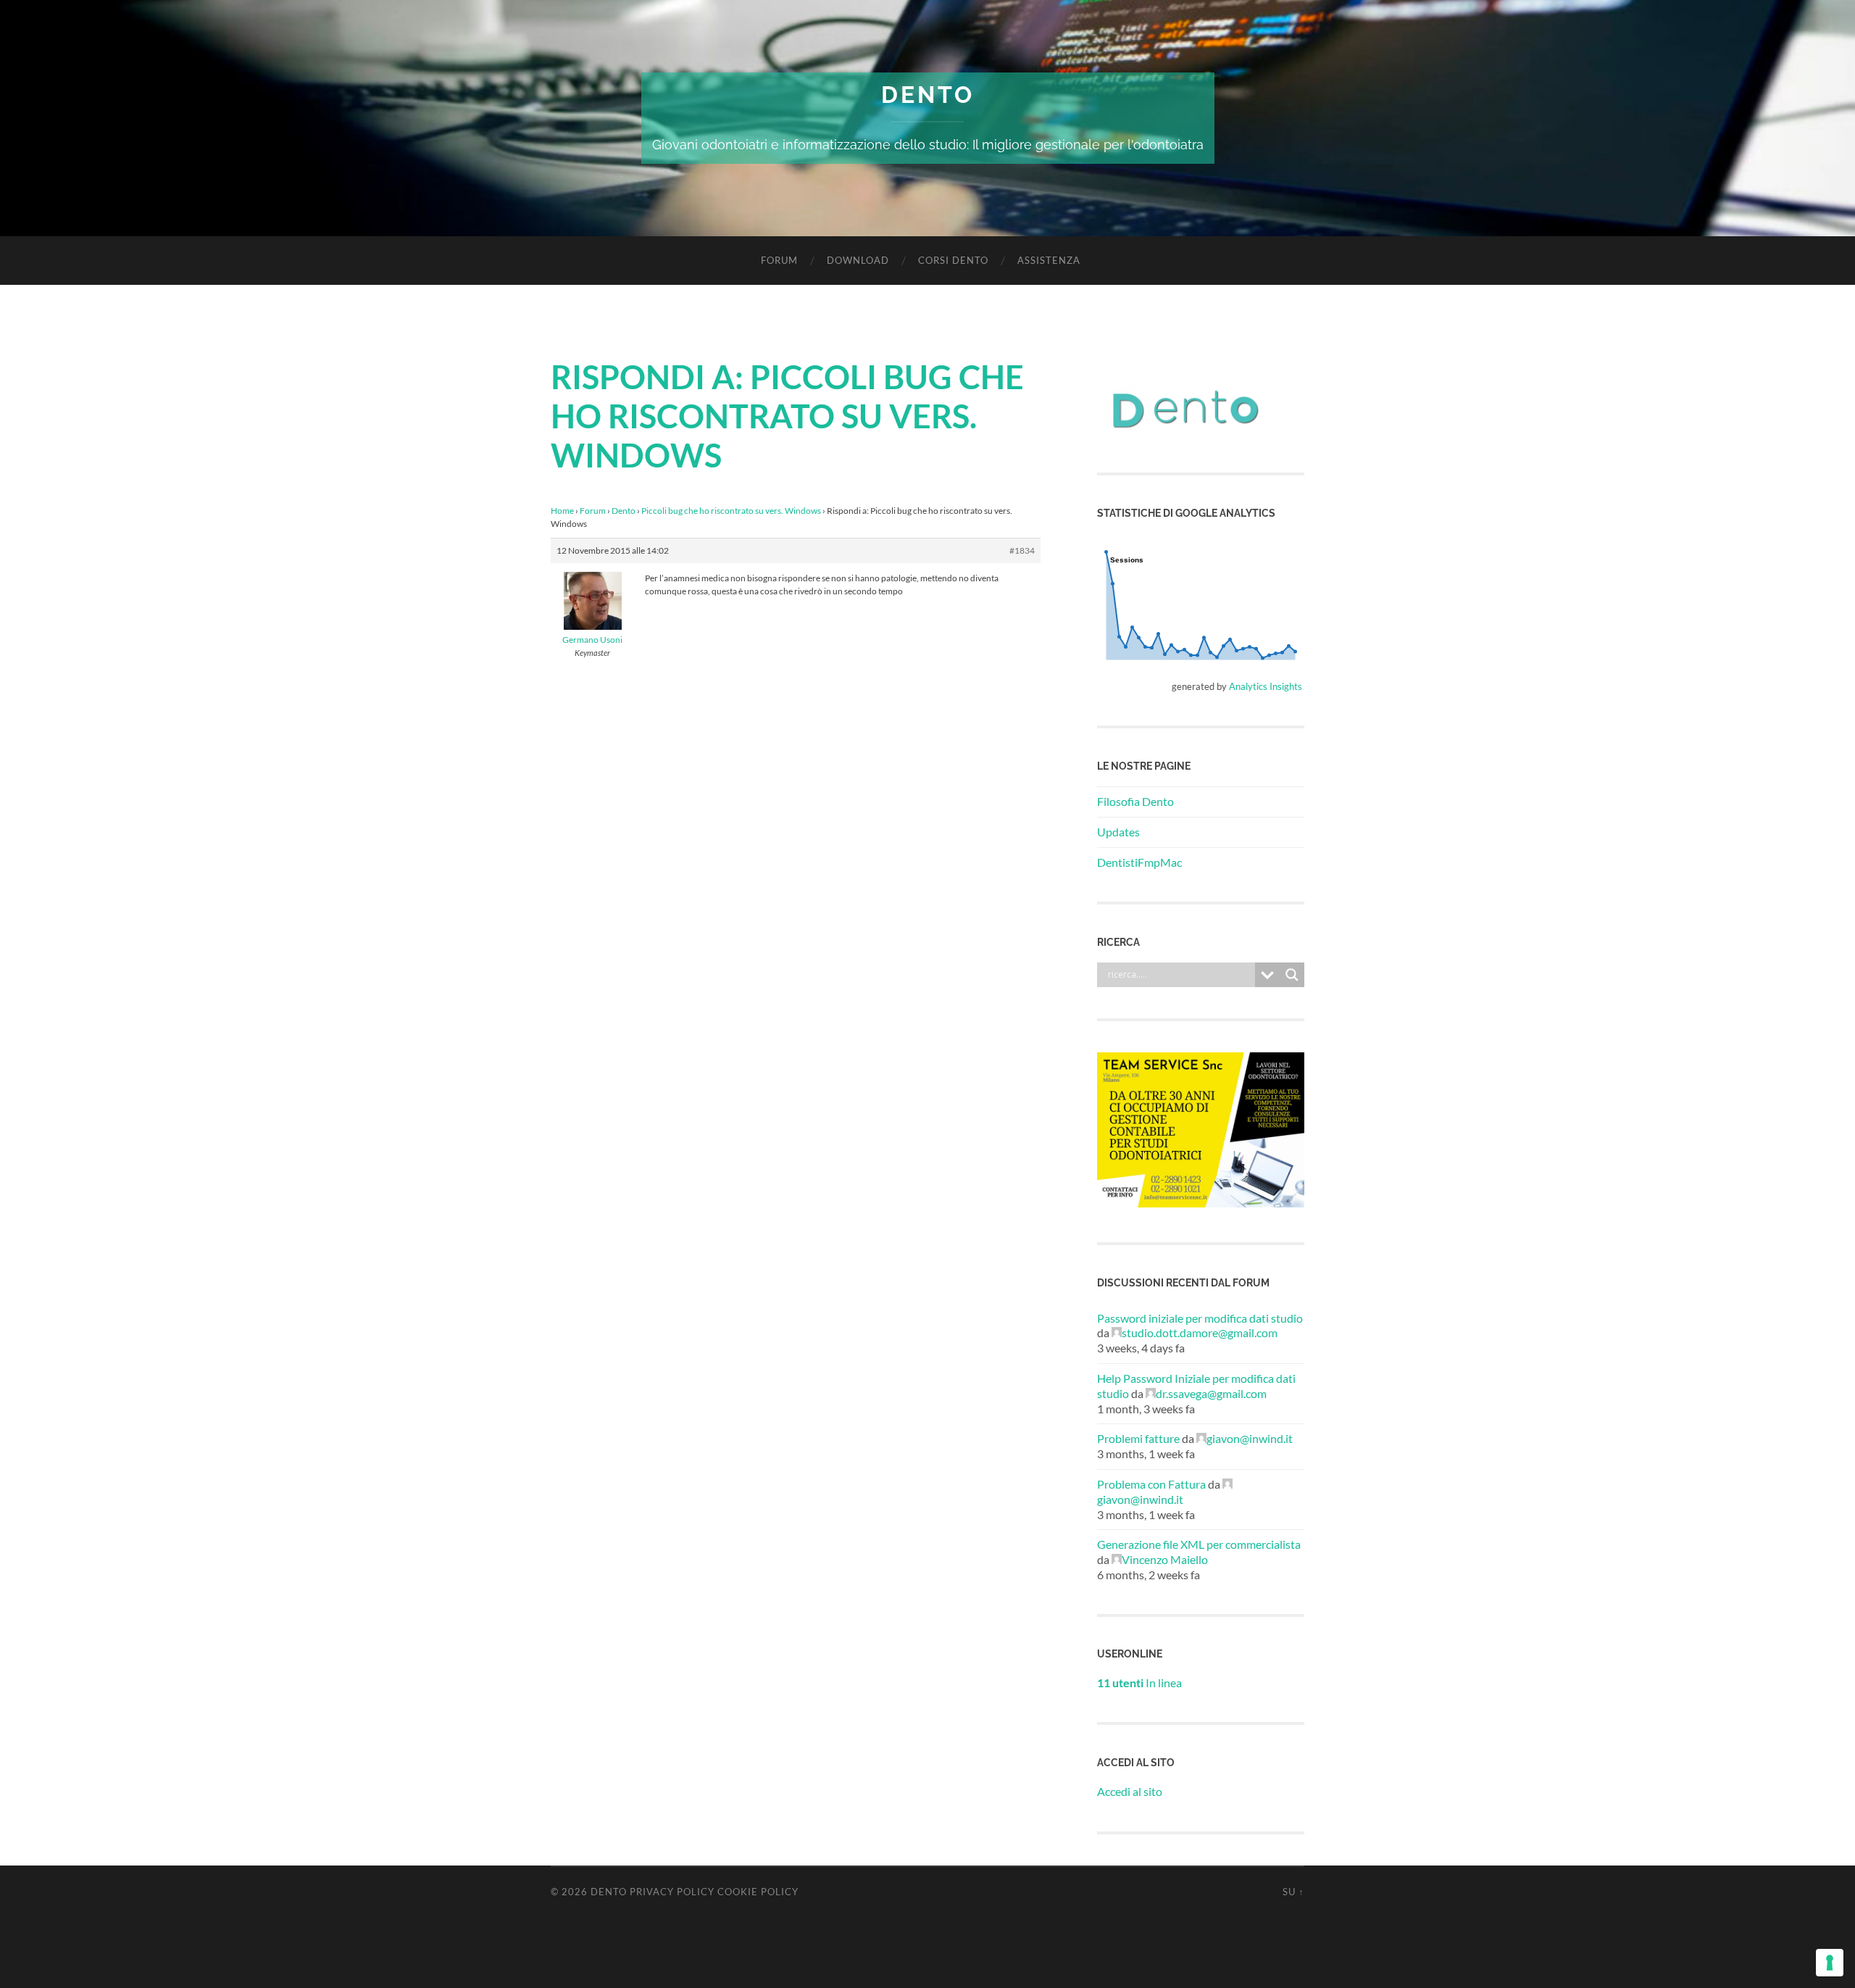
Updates (1118, 832)
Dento (928, 95)
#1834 (1022, 550)
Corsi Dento (953, 260)
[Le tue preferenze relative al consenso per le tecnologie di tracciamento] (1830, 1963)
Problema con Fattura (1151, 1484)
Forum (779, 260)
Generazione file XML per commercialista (1199, 1544)
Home (562, 511)
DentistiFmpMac (1139, 862)
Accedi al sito (1130, 1791)
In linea (1139, 1683)
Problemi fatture (1138, 1438)
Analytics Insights (1266, 686)
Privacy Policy (672, 1892)
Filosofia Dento (1135, 801)
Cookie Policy (758, 1892)
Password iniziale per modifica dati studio (1200, 1318)
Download (858, 260)
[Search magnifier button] (1292, 975)
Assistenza (1049, 260)
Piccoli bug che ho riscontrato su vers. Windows (731, 511)
